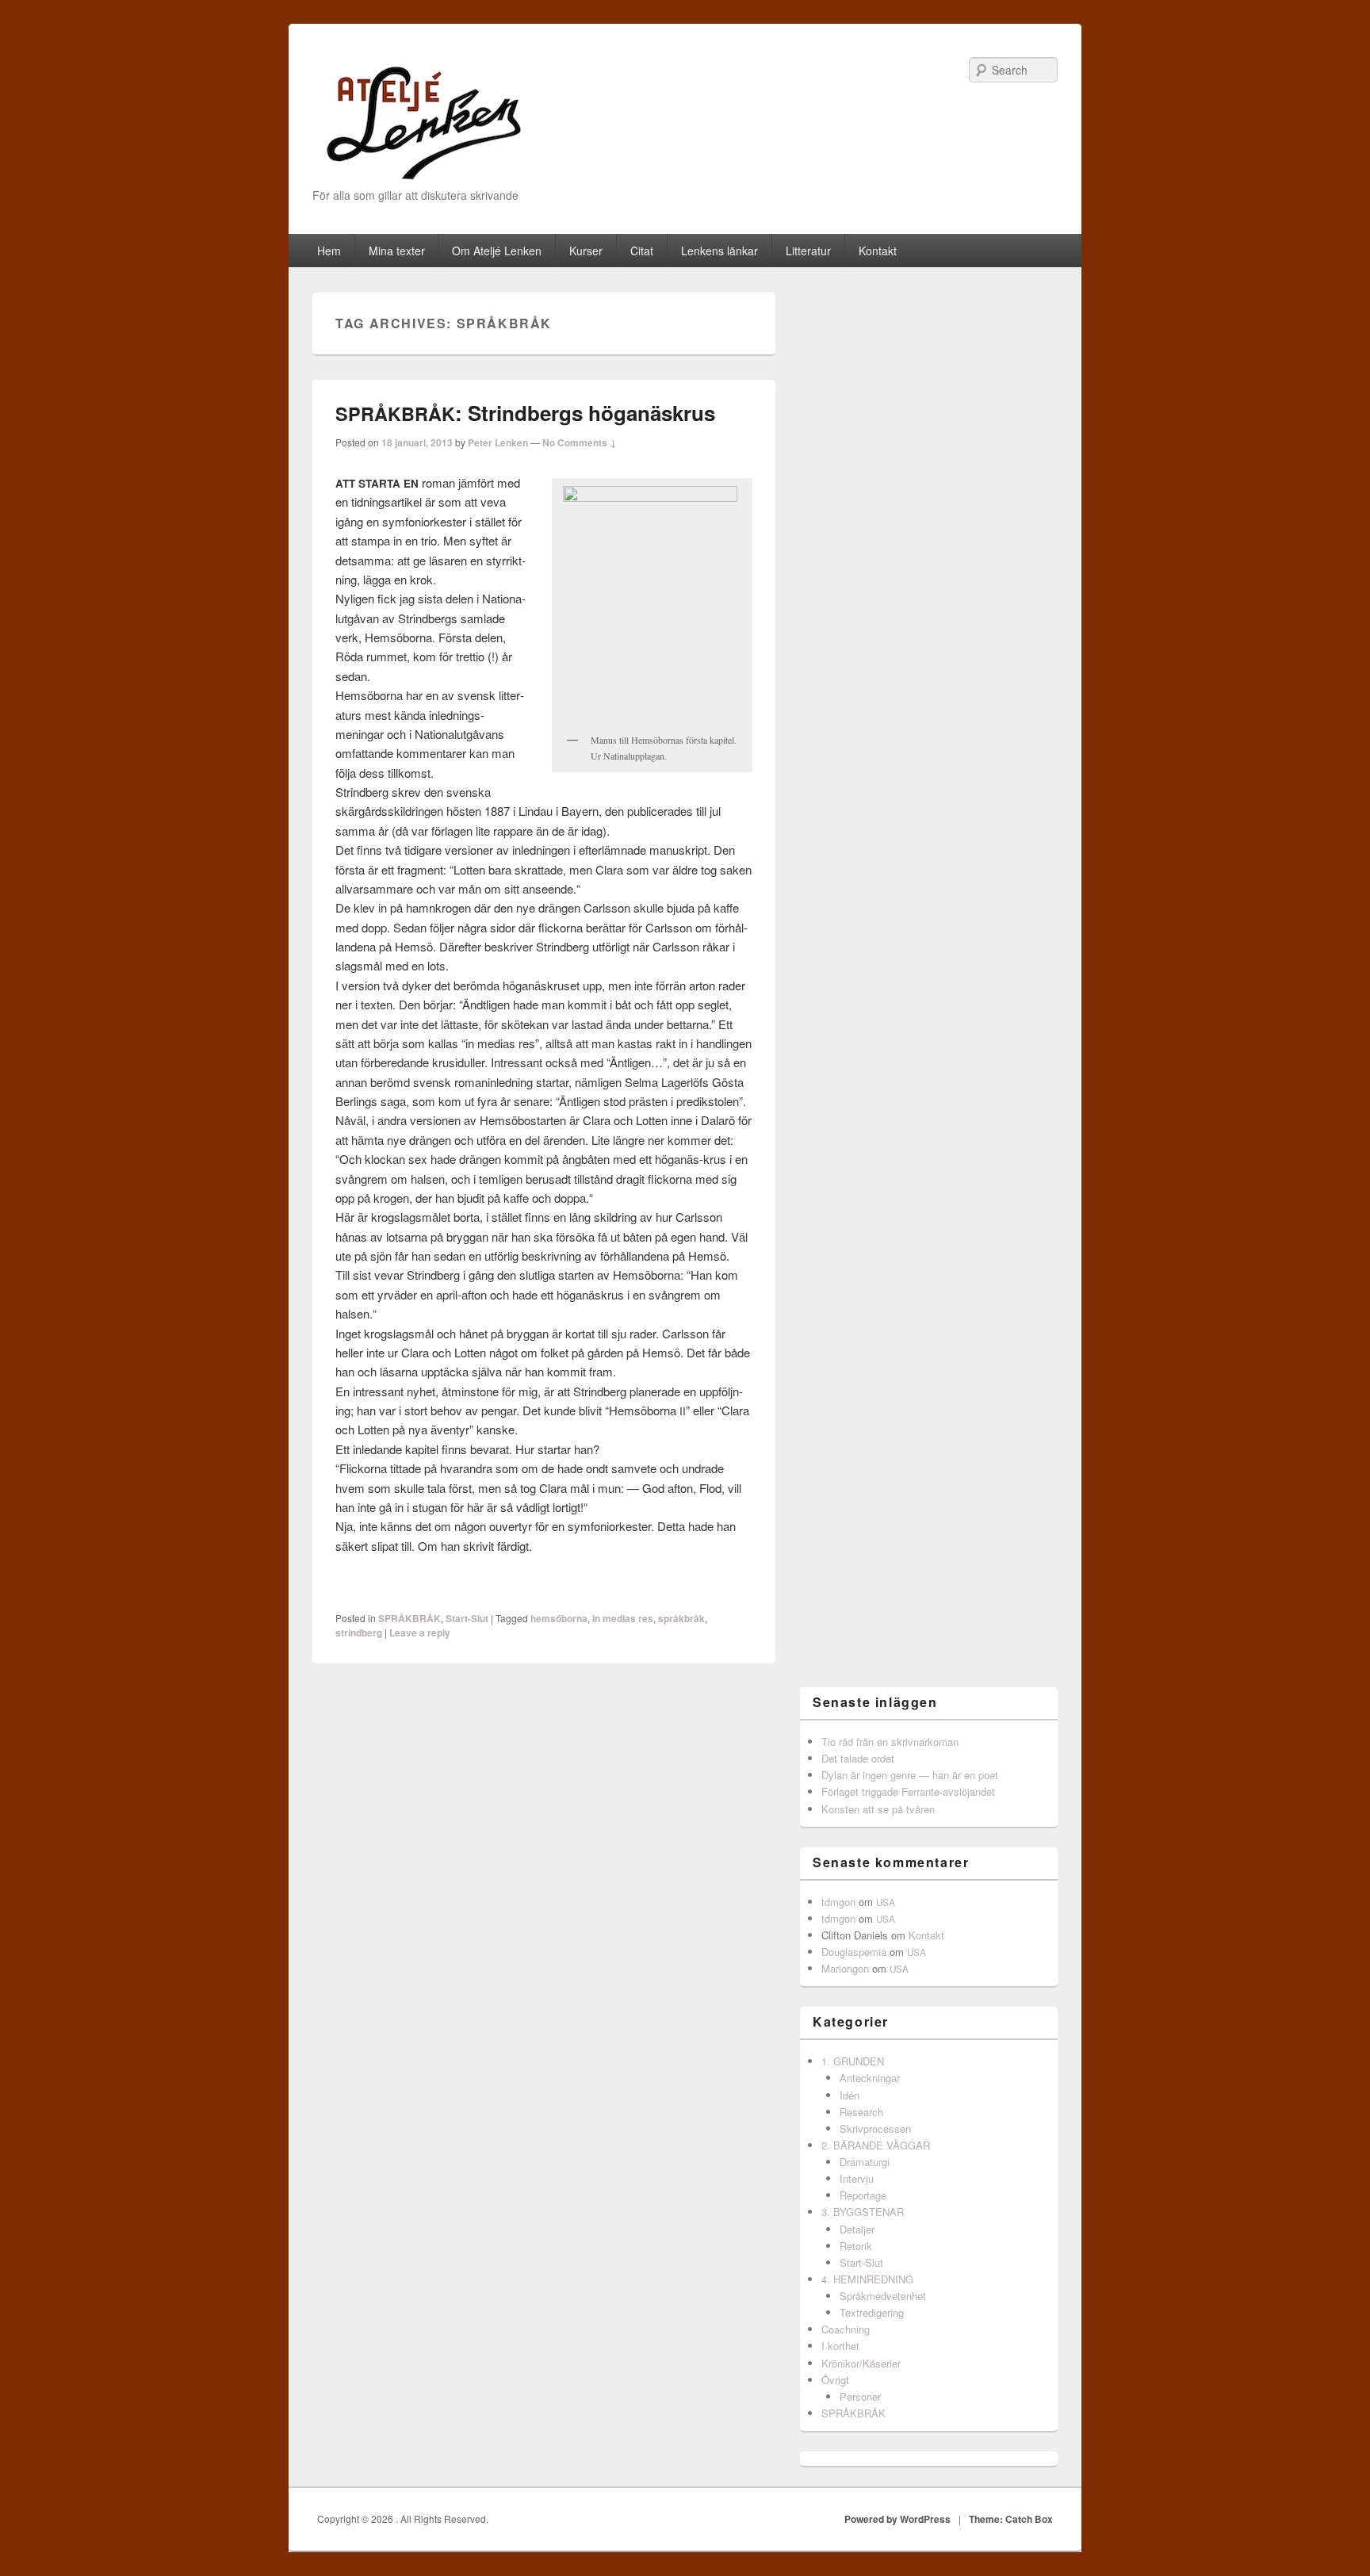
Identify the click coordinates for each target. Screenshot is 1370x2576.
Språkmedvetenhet (883, 2296)
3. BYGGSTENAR (863, 2212)
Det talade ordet (858, 1758)
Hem (329, 251)
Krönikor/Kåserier (861, 2363)
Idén (850, 2095)
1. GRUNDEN (853, 2061)
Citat (642, 251)
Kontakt (878, 251)
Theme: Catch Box (1011, 2519)
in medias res (623, 1618)
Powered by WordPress (897, 2519)
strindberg (359, 1632)
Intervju (857, 2178)
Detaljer (857, 2229)
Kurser (586, 251)
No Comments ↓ (580, 442)
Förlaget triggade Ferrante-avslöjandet (908, 1791)
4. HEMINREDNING (867, 2279)
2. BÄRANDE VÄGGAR (876, 2145)
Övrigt (835, 2380)
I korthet (840, 2346)
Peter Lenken (498, 442)
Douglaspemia (854, 1952)
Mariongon (845, 1968)
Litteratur (808, 251)
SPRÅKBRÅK (409, 1618)
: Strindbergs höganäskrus (525, 413)
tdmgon (838, 1902)
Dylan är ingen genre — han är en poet (910, 1775)
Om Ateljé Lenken (497, 251)
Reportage (863, 2195)
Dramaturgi (865, 2162)
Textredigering (872, 2312)
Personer (860, 2396)
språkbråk (681, 1618)
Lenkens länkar (719, 251)
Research (861, 2112)
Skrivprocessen (875, 2128)
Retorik (856, 2246)
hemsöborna (559, 1618)
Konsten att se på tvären (878, 1809)
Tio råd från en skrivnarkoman (890, 1742)
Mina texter (397, 251)
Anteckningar (870, 2078)
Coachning (846, 2329)
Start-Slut (467, 1618)
